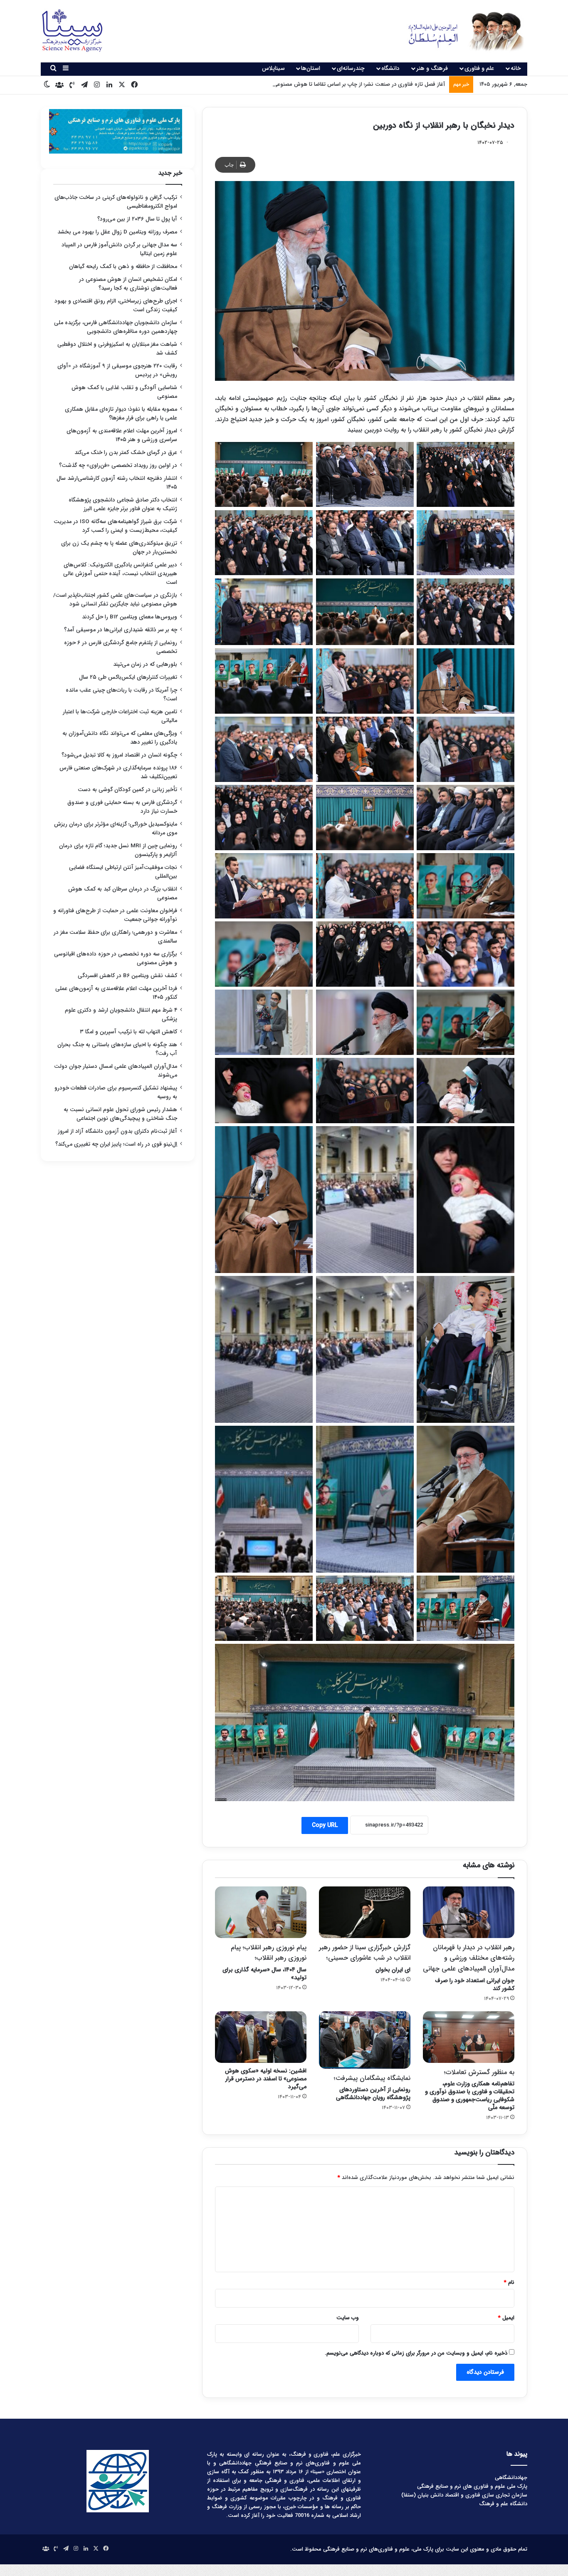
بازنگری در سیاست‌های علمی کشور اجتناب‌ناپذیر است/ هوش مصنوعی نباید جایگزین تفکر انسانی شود (115, 600)
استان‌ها (311, 68)
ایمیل (506, 2318)
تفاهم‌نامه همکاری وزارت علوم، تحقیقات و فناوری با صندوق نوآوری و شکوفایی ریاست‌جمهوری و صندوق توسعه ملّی (470, 2090)
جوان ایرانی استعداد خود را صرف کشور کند (469, 1968)
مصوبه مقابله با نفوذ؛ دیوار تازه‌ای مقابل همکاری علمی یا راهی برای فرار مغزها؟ (121, 414)
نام (509, 2282)
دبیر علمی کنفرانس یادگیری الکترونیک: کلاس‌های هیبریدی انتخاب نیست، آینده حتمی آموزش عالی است (120, 574)
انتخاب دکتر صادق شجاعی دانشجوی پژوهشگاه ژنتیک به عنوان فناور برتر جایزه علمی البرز (123, 504)
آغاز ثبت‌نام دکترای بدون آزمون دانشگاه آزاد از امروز (117, 1131)
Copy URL (325, 1825)
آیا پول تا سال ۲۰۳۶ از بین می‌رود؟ (137, 219)
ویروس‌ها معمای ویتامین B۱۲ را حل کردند (130, 617)
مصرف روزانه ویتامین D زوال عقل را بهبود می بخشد (117, 232)
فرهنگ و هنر (432, 68)
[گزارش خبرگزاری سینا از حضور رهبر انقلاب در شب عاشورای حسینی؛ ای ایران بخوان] (365, 1912)
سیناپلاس (273, 68)
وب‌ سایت (348, 2318)
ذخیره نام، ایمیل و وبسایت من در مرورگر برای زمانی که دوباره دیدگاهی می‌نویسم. (416, 2353)
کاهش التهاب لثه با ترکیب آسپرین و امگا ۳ (128, 1032)
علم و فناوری (479, 68)
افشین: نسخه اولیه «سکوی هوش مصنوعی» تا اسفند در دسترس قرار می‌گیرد (266, 2079)
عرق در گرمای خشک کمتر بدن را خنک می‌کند (126, 453)
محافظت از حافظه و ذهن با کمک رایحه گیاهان (123, 267)
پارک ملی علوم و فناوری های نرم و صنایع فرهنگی (472, 2486)
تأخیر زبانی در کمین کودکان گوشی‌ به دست (127, 790)
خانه (516, 68)
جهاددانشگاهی (511, 2478)
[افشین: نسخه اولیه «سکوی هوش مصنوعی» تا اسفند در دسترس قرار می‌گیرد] (261, 2037)
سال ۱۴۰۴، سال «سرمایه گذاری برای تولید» (264, 1962)
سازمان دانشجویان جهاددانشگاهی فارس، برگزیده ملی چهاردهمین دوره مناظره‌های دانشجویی (116, 327)
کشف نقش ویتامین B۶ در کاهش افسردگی (127, 976)
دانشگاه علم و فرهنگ (503, 2504)
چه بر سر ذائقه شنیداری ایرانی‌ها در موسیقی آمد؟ (121, 630)
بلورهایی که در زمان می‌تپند (145, 664)
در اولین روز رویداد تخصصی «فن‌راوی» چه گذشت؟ (118, 465)
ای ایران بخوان (365, 1958)
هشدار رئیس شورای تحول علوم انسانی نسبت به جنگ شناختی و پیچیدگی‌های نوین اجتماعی (120, 1114)
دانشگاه (390, 68)
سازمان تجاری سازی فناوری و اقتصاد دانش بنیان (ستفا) (464, 2495)
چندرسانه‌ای (351, 68)
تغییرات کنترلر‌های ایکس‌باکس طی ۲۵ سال (128, 677)
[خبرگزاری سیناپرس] (460, 31)
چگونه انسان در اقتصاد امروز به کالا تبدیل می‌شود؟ (119, 755)
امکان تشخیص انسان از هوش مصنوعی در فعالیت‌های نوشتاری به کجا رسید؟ (128, 284)
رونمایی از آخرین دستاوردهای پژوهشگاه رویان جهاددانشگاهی (372, 2088)
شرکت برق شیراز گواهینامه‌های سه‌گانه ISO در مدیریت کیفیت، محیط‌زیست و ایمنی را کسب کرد (115, 526)
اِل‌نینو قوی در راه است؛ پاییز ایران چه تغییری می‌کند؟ (116, 1144)
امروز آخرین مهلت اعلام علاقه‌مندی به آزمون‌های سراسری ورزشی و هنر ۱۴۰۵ (122, 435)
